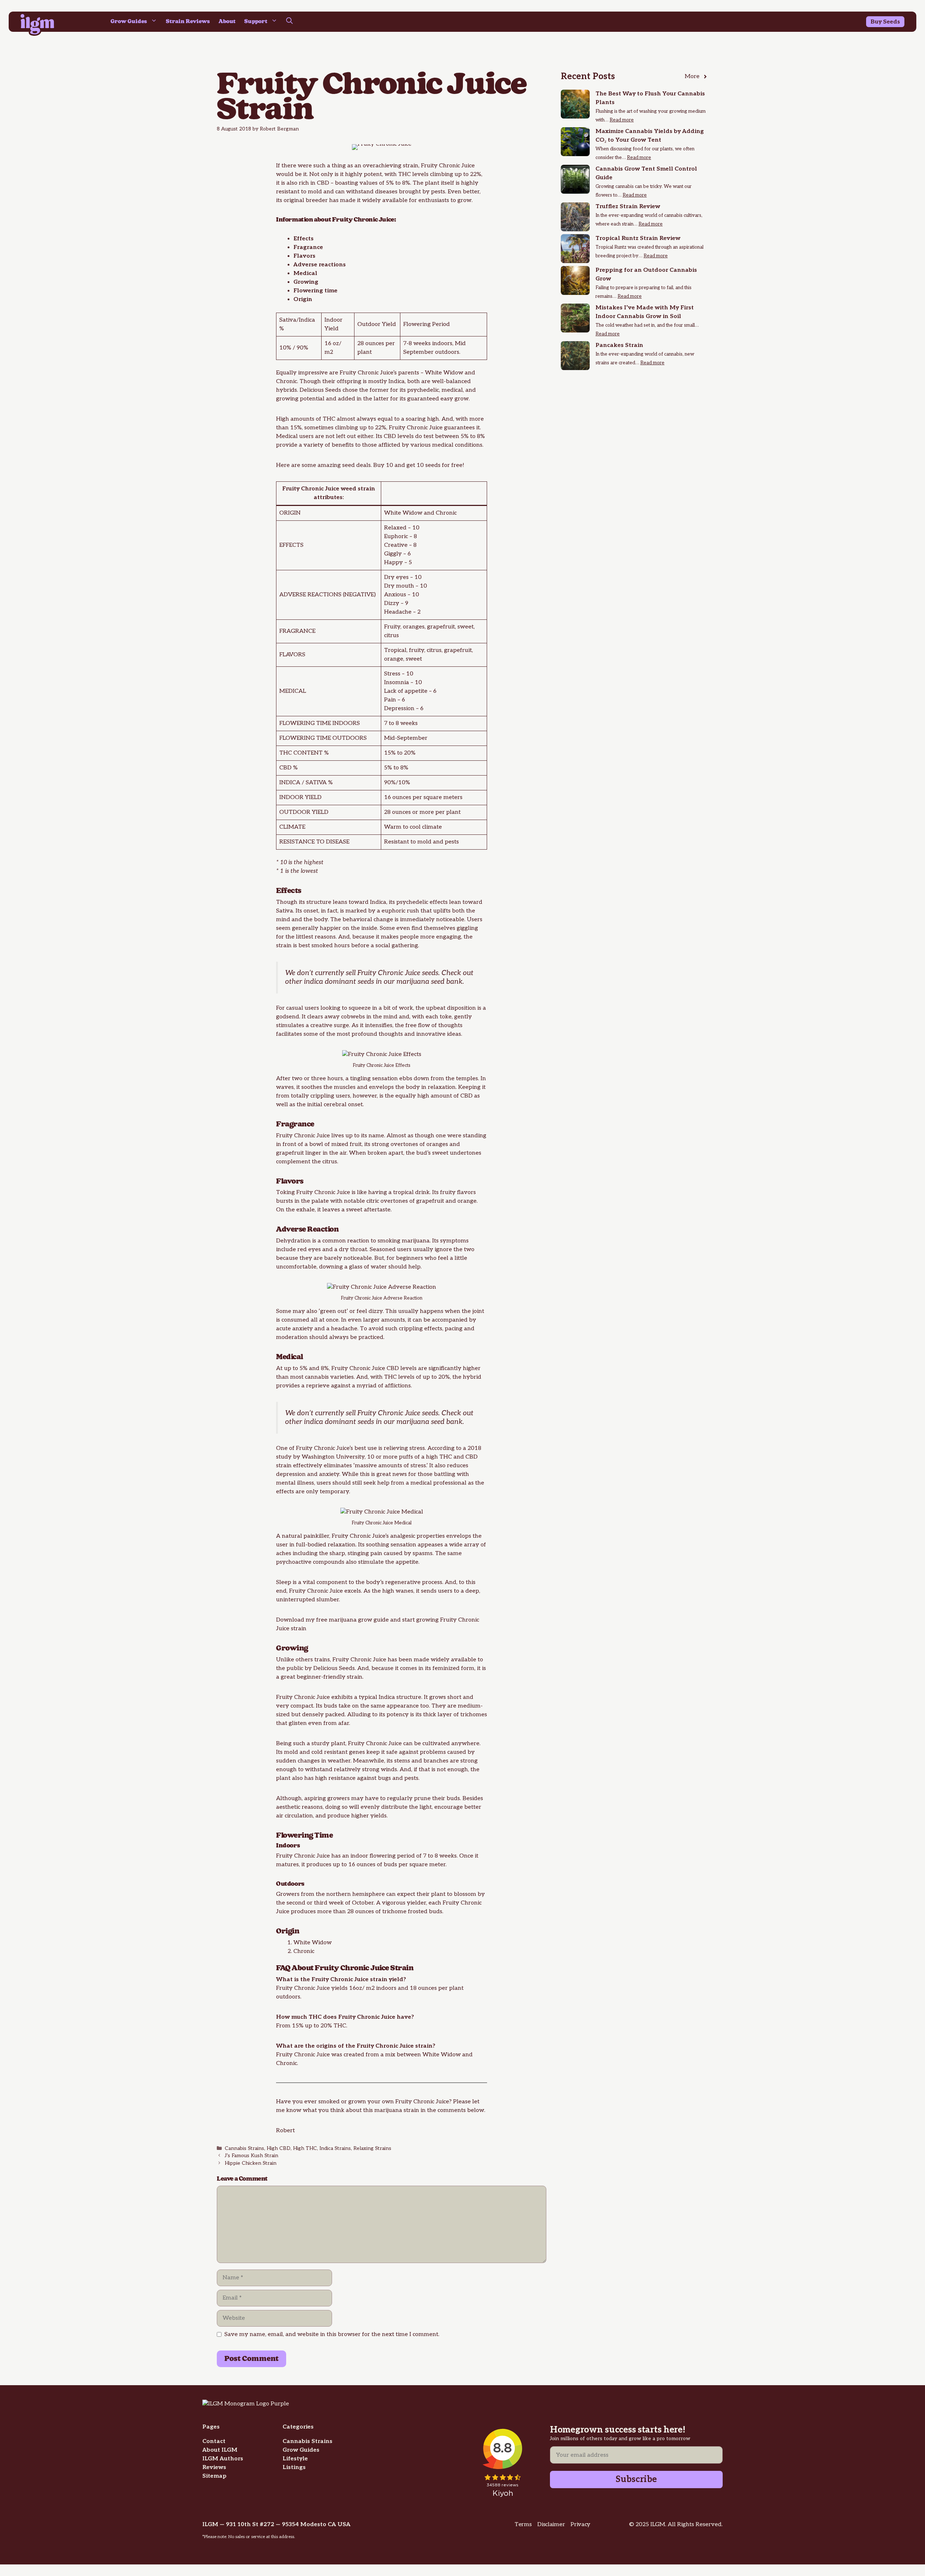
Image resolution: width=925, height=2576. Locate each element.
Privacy (580, 2525)
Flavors (304, 256)
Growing (306, 282)
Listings (294, 2467)
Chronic (287, 381)
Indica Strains (335, 2148)
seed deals (356, 465)
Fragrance (308, 247)
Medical (305, 273)
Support (256, 22)
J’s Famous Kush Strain (251, 2156)
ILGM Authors (223, 2459)
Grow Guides (129, 22)
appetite (407, 1562)
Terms (523, 2525)
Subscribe (636, 2479)
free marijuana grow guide (352, 1620)
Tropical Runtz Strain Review (638, 238)
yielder (416, 1903)
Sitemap (214, 2476)
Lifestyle (295, 2459)
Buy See (882, 22)
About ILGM (220, 2450)
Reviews (214, 2467)
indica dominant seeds (339, 982)
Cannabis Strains (244, 2148)
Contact (214, 2441)
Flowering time (315, 291)
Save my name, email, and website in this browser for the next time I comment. (332, 2334)
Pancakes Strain (619, 345)
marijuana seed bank (429, 982)
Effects (304, 239)
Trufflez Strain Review (628, 207)
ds (897, 22)
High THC (305, 2148)
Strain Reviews (188, 22)
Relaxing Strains (372, 2148)
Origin (303, 299)
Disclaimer (551, 2525)
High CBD (279, 2148)
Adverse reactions (320, 265)
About (227, 22)
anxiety (329, 1474)
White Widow (444, 373)
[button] (289, 22)
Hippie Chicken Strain (251, 2163)
